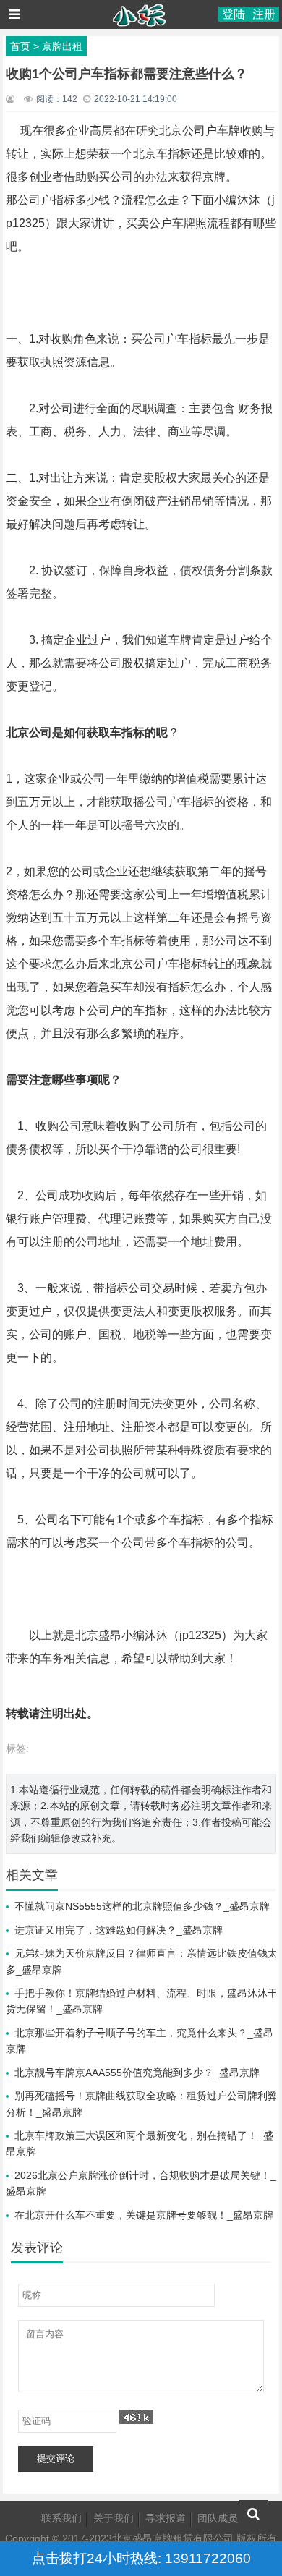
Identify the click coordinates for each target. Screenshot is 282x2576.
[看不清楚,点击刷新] (136, 2417)
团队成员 (218, 2518)
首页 (20, 46)
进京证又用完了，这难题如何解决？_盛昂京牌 (119, 1930)
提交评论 (56, 2458)
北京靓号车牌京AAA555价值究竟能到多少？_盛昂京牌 (137, 2073)
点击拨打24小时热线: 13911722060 (141, 2558)
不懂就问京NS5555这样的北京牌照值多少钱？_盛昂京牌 (142, 1906)
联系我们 (61, 2518)
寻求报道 (166, 2518)
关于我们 (114, 2518)
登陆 (234, 14)
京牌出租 (62, 46)
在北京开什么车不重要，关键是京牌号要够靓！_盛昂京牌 (144, 2215)
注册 (264, 14)
